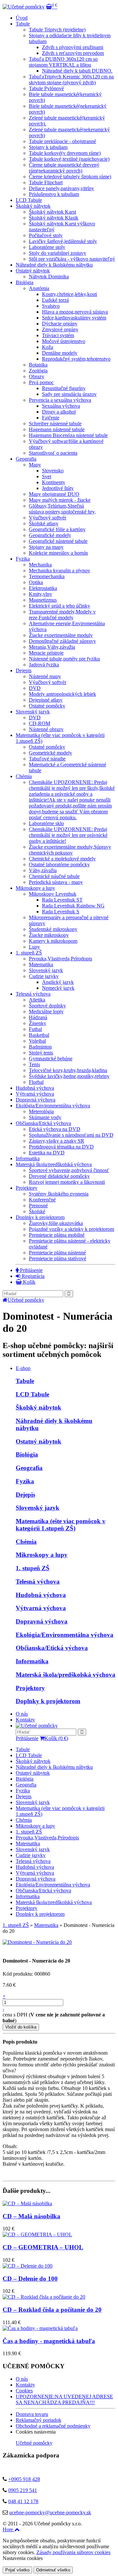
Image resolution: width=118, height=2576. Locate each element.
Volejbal (37, 1041)
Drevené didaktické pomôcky (59, 1176)
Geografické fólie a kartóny (57, 529)
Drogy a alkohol (59, 412)
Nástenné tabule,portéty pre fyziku (64, 659)
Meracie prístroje (46, 653)
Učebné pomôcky (26, 1300)
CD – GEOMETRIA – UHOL (43, 2247)
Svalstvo (51, 306)
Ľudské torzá (55, 300)
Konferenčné (42, 1200)
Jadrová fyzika (44, 665)
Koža (48, 347)
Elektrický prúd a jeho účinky (59, 606)
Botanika (38, 365)
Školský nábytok (33, 206)
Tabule (23, 24)
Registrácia (32, 1276)
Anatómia (39, 288)
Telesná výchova (33, 994)
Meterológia (41, 1111)
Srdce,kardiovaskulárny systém (74, 318)
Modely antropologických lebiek (62, 694)
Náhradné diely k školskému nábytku (54, 265)
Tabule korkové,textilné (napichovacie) (69, 159)
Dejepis (24, 670)
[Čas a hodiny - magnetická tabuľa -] (40, 2328)
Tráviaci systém (58, 335)
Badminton (40, 1047)
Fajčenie (51, 418)
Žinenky (38, 1023)
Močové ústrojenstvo (64, 341)
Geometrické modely (50, 753)
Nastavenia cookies (23, 2558)
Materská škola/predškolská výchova (54, 1164)
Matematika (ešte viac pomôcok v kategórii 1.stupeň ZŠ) (61, 1525)
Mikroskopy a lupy (35, 888)
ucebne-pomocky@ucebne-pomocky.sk (50, 2512)
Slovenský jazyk (33, 712)
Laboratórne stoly (47, 247)
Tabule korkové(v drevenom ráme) (65, 153)
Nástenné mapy (45, 676)
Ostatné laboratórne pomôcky (59, 864)
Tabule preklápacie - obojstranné (62, 141)
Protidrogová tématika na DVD (61, 1147)
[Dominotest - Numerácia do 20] (37, 1942)
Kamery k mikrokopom (53, 941)
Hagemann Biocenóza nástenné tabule (68, 435)
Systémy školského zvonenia (59, 1194)
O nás (22, 1714)
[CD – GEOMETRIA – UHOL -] (37, 2234)
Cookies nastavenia (36, 2432)
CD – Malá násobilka (31, 2216)
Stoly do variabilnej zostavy (58, 253)
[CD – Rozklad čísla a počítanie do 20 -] (44, 2297)
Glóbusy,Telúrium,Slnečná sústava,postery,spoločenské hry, (62, 509)
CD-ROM (39, 723)
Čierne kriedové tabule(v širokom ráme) (70, 177)
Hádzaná (38, 1017)
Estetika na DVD (47, 1153)
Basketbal (39, 1035)
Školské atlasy (44, 523)
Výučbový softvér (48, 518)
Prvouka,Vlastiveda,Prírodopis (60, 959)
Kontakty (25, 1720)
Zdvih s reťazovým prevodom (73, 53)
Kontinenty (54, 482)
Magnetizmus (43, 600)
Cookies (24, 2391)
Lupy (34, 947)
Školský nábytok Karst (52, 212)
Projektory (27, 1188)
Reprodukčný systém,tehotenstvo (76, 359)
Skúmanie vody (45, 1117)
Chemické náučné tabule (54, 876)
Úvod (22, 18)
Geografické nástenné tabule (58, 541)
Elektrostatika (43, 588)
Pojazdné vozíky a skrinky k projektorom (71, 1229)
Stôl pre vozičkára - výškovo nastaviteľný (72, 259)
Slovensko (53, 471)
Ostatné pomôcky (47, 706)
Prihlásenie (31, 1270)
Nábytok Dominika (49, 277)
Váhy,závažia (43, 870)
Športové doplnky (47, 1006)
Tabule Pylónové (46, 88)
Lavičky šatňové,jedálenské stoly (63, 241)
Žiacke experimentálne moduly (61, 635)
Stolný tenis (41, 1053)
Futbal (35, 1029)
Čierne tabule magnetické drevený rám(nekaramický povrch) (64, 168)
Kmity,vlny (40, 594)
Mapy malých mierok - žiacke (60, 500)
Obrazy (37, 376)
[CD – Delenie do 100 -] (28, 2266)
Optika (36, 582)
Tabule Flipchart (46, 182)
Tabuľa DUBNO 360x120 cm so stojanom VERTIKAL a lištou (63, 62)
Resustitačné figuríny (64, 388)
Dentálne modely (60, 353)
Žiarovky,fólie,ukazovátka (56, 1223)
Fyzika (23, 559)
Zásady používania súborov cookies (73, 2552)
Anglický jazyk (58, 982)
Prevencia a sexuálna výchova (60, 400)
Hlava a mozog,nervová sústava (75, 312)
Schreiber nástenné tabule (55, 424)
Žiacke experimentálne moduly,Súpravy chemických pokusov (70, 850)
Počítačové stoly (46, 235)
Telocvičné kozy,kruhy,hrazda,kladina (68, 1070)
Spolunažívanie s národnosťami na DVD (71, 1135)
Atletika (37, 1000)
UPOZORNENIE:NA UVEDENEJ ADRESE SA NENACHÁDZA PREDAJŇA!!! (64, 2399)
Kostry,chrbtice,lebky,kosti (69, 294)
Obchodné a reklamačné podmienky (53, 2426)
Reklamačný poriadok (39, 2420)
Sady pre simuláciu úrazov (69, 394)
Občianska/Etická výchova (43, 1123)
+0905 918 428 (24, 2479)
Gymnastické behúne (51, 1059)
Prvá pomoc (41, 382)
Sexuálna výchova (61, 406)
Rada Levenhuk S (61, 912)
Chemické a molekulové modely (62, 859)
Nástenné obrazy (46, 729)
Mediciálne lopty (46, 1011)
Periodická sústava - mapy (56, 882)
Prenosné (38, 1206)
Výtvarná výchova (35, 1094)
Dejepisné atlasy (46, 700)
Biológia (25, 282)
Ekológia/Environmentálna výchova (53, 1106)
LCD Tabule (29, 200)
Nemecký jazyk (58, 988)
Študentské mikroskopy (53, 929)
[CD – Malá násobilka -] (27, 2203)
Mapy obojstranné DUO (54, 494)
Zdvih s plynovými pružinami (73, 47)
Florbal (36, 1082)
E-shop (23, 1368)
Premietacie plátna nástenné (57, 1253)
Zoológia (38, 371)
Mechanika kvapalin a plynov (59, 571)
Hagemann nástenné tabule (57, 429)
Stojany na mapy (46, 547)
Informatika (28, 1158)
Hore (9, 2529)
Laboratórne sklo (46, 823)
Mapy (35, 465)
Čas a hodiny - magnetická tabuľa (49, 2341)
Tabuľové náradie (47, 759)
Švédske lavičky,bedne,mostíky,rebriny (69, 1076)
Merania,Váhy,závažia (52, 647)
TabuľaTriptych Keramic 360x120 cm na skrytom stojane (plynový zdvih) (71, 80)
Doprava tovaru (32, 2414)
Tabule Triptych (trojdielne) (57, 30)
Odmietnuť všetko (53, 2570)
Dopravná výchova (36, 1100)
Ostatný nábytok (33, 271)
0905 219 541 (23, 2490)
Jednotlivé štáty (58, 488)
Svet (47, 476)
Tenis (34, 1064)
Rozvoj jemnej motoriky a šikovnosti (67, 1182)
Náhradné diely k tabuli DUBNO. (77, 71)
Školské (37, 1211)
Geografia (26, 459)
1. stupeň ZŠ (33, 1568)
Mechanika (40, 565)
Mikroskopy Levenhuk (53, 894)
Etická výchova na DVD (55, 1129)
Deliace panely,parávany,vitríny (61, 188)
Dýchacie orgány (60, 324)
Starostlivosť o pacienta (53, 453)
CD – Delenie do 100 (30, 2279)
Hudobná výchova (35, 1088)
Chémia (24, 776)
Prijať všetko (17, 2570)
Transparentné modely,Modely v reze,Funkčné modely (62, 615)
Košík (29, 1282)
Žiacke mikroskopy (49, 935)
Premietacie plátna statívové (58, 1258)
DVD (35, 688)
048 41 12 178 (23, 2501)
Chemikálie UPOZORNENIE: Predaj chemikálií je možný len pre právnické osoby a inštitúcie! (68, 835)
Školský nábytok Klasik (54, 218)
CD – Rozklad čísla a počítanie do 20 (52, 2310)
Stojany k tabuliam (48, 147)
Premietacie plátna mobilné (57, 1235)
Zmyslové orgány (60, 329)
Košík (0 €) (56, 1738)
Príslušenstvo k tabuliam (54, 194)
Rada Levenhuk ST (62, 900)
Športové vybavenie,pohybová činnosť (69, 1170)
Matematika (41, 964)
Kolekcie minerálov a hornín (58, 553)
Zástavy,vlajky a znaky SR (57, 1141)
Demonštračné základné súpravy (62, 641)
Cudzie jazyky (44, 976)
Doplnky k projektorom (40, 1217)
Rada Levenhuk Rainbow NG (73, 906)
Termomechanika (47, 576)
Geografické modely (50, 535)
